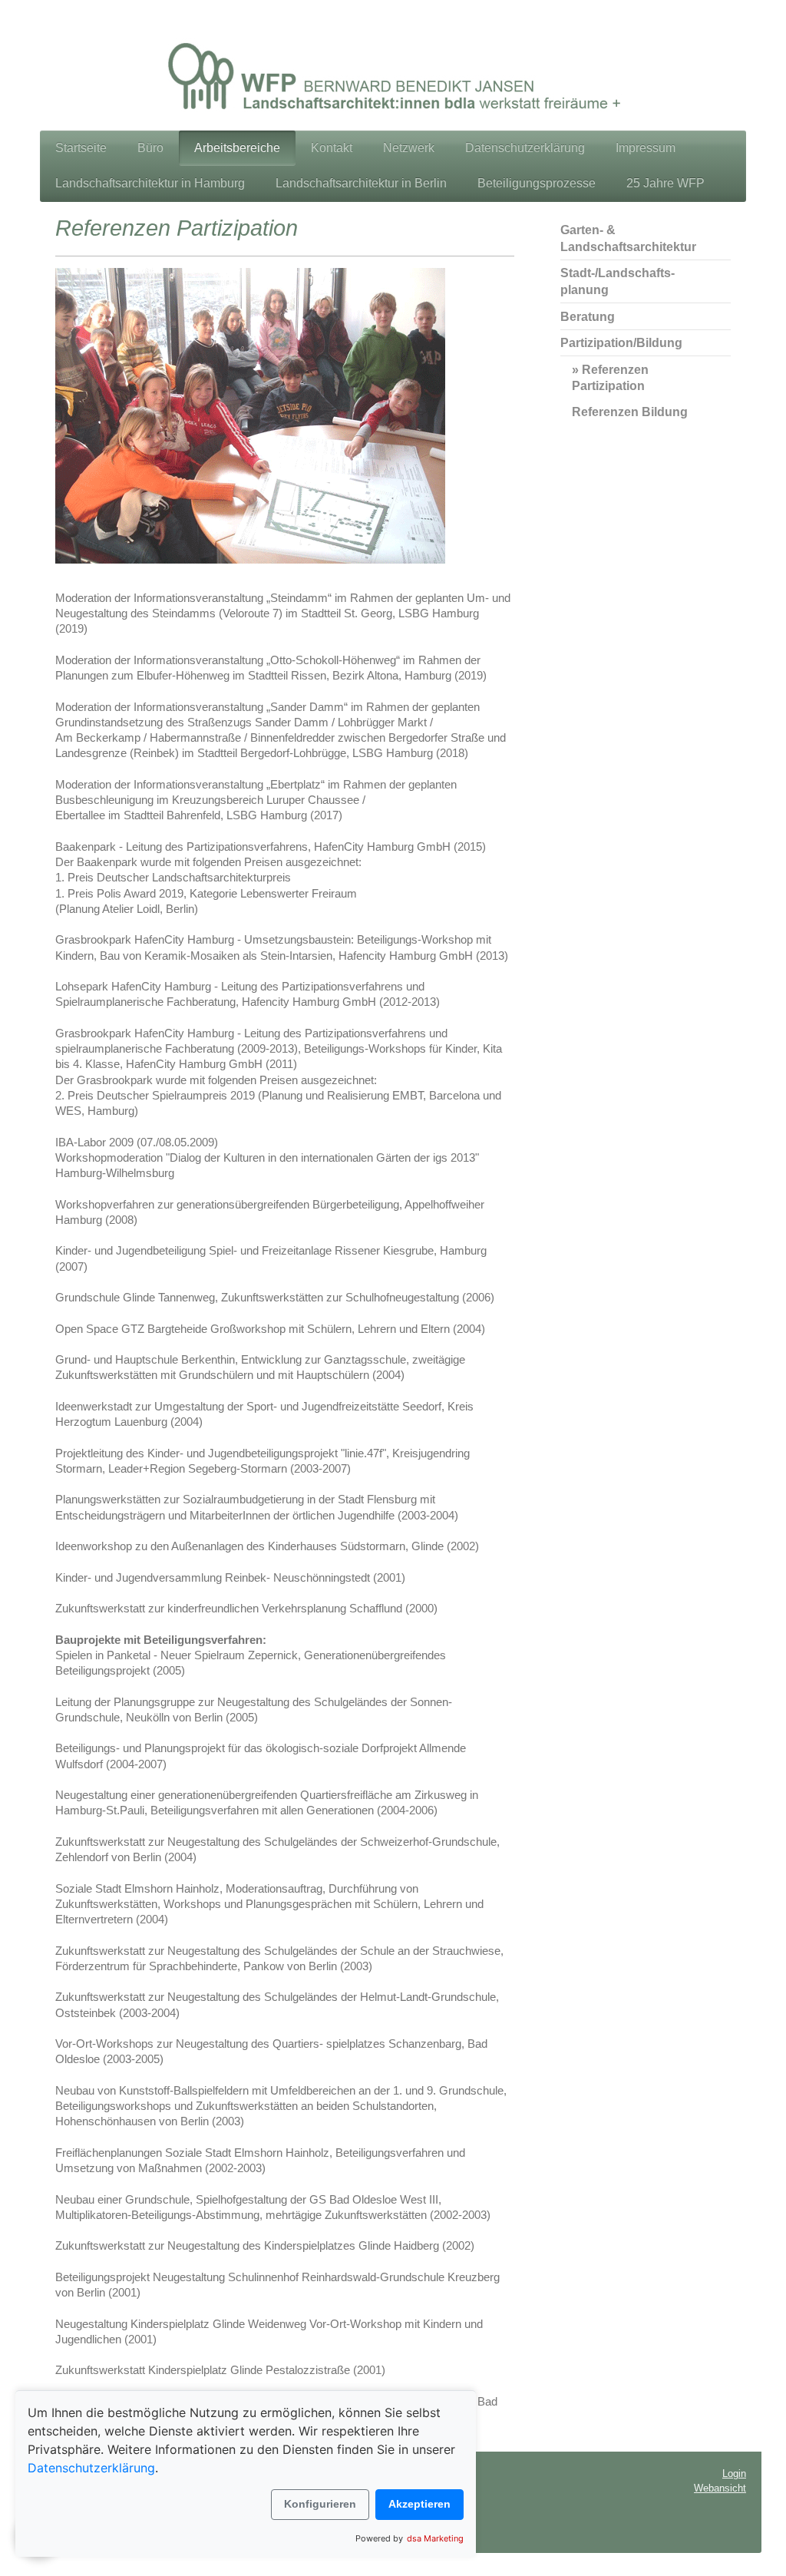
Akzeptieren (419, 2504)
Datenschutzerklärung (91, 2468)
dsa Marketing (435, 2538)
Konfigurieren (320, 2504)
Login (734, 2473)
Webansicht (720, 2488)
